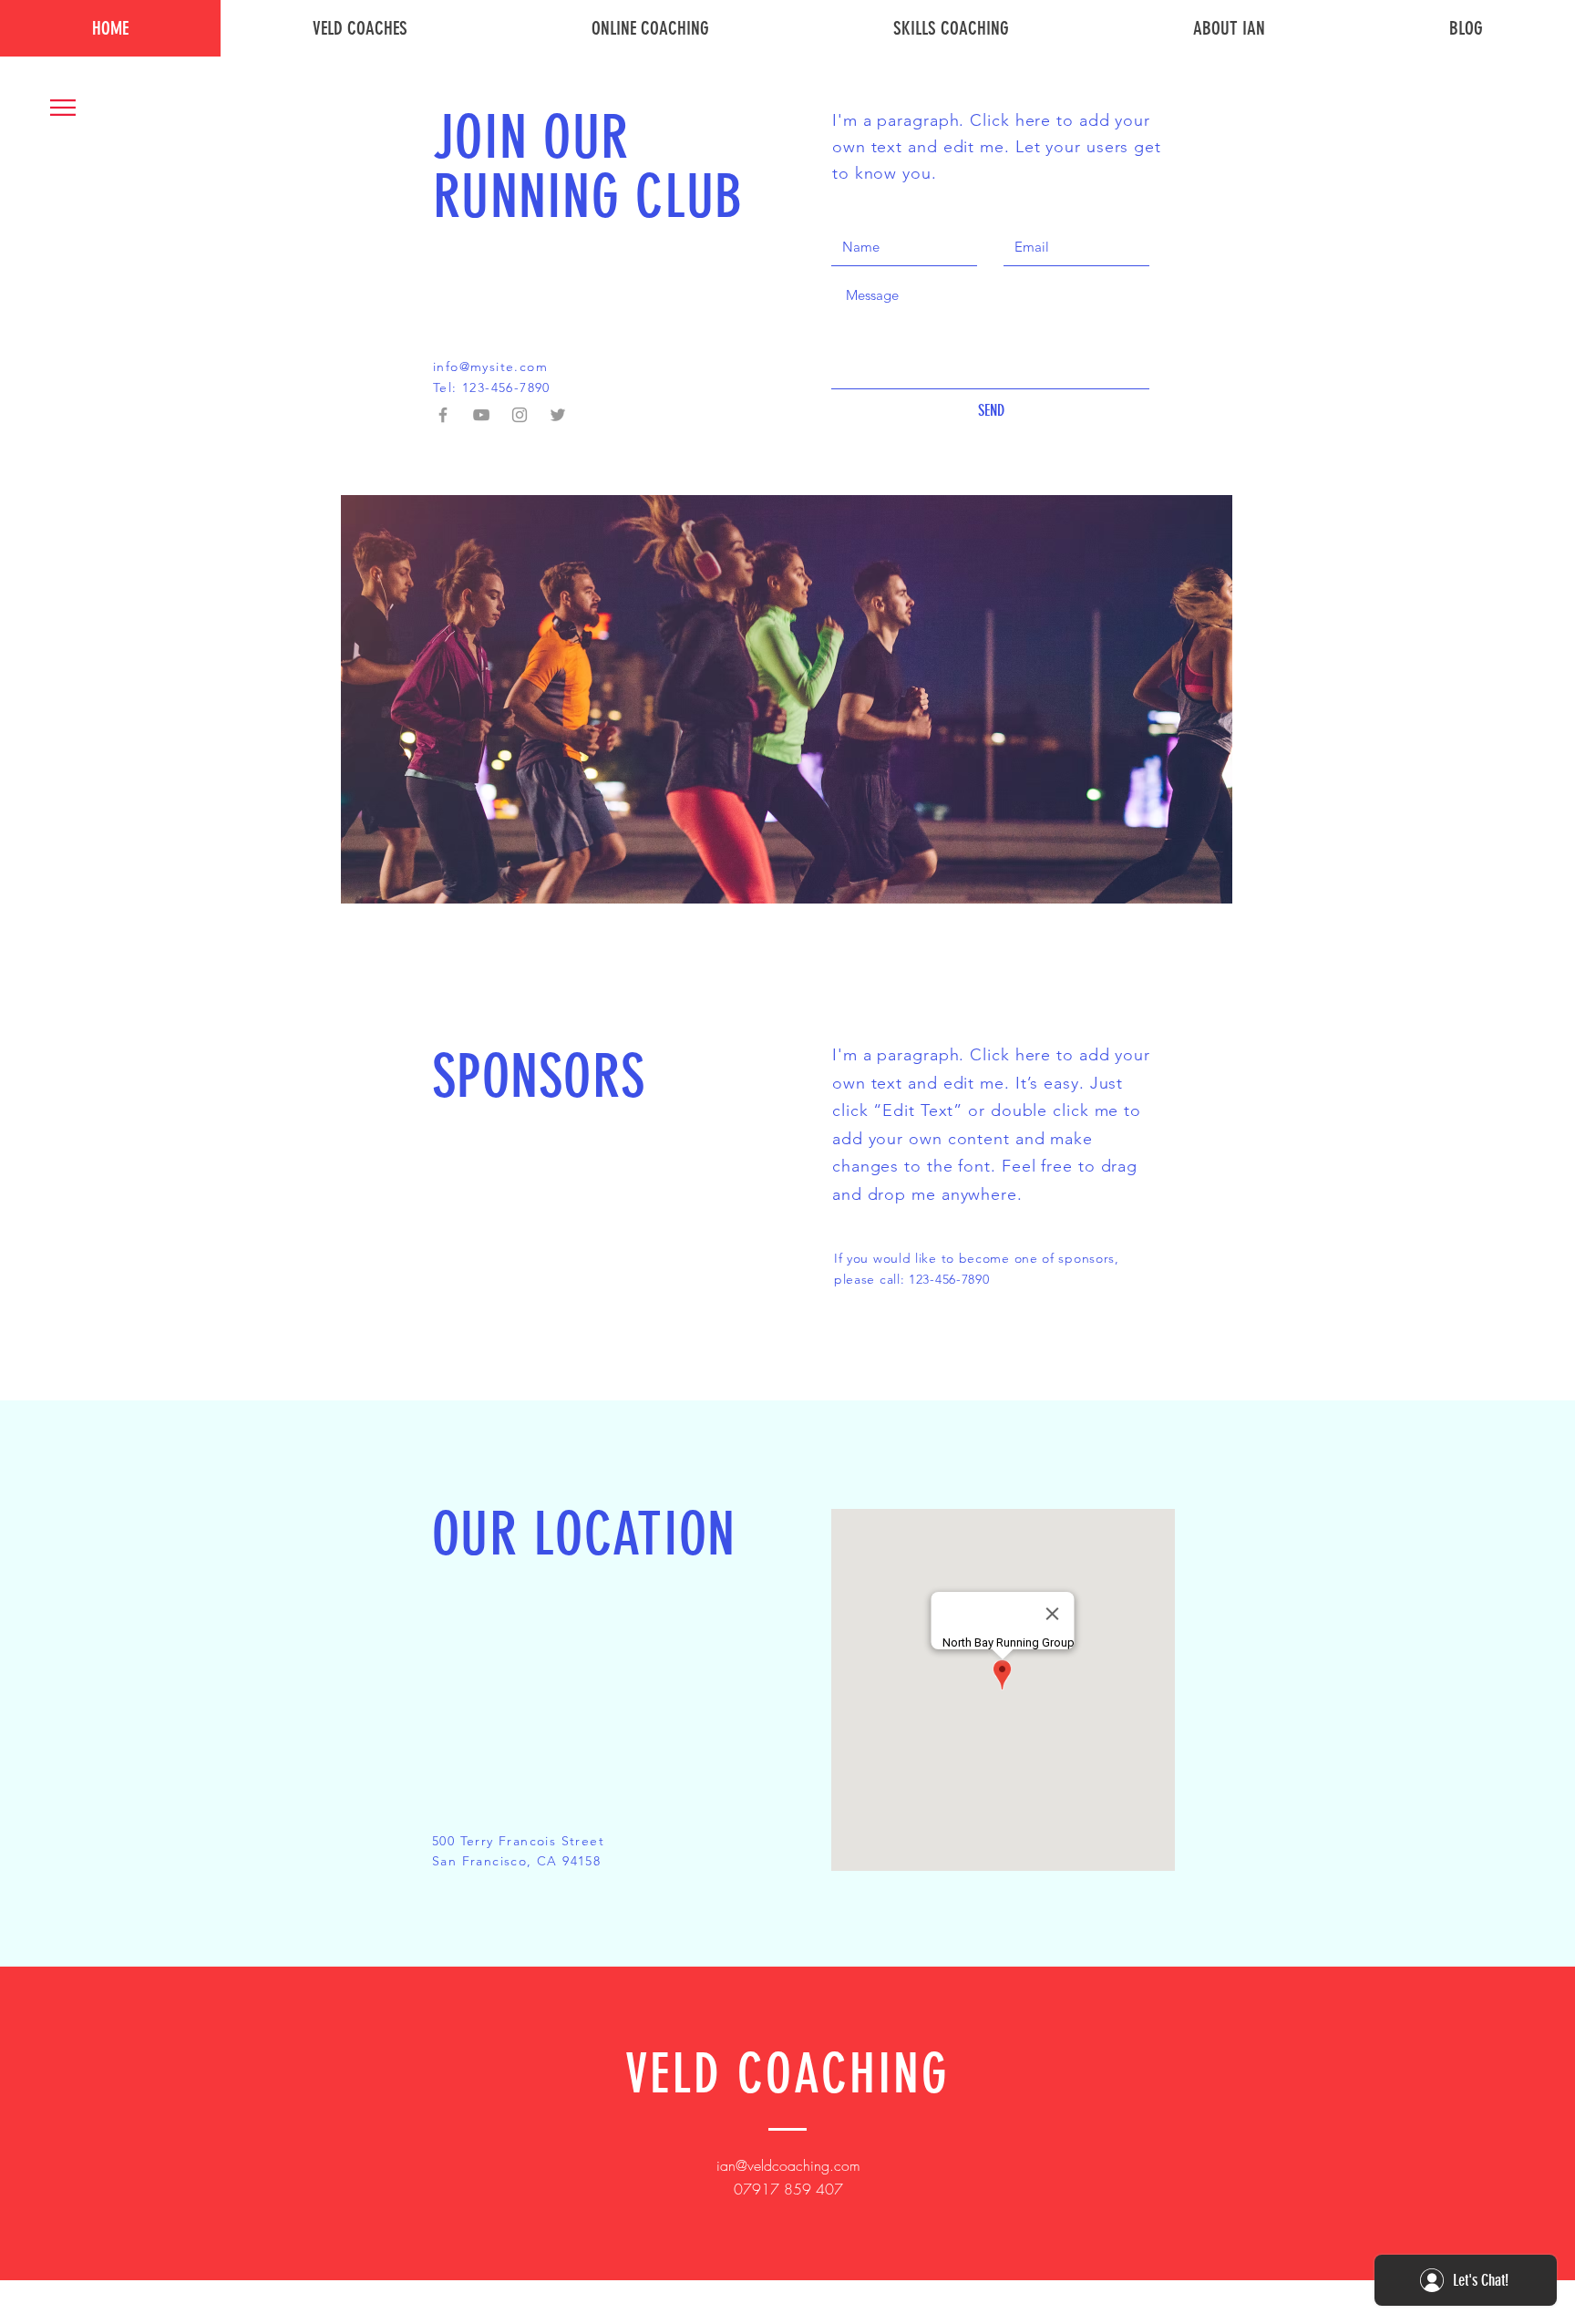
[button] (63, 108)
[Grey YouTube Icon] (481, 415)
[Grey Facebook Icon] (443, 415)
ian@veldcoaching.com (788, 2165)
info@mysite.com (490, 367)
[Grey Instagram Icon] (520, 415)
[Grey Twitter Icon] (558, 415)
